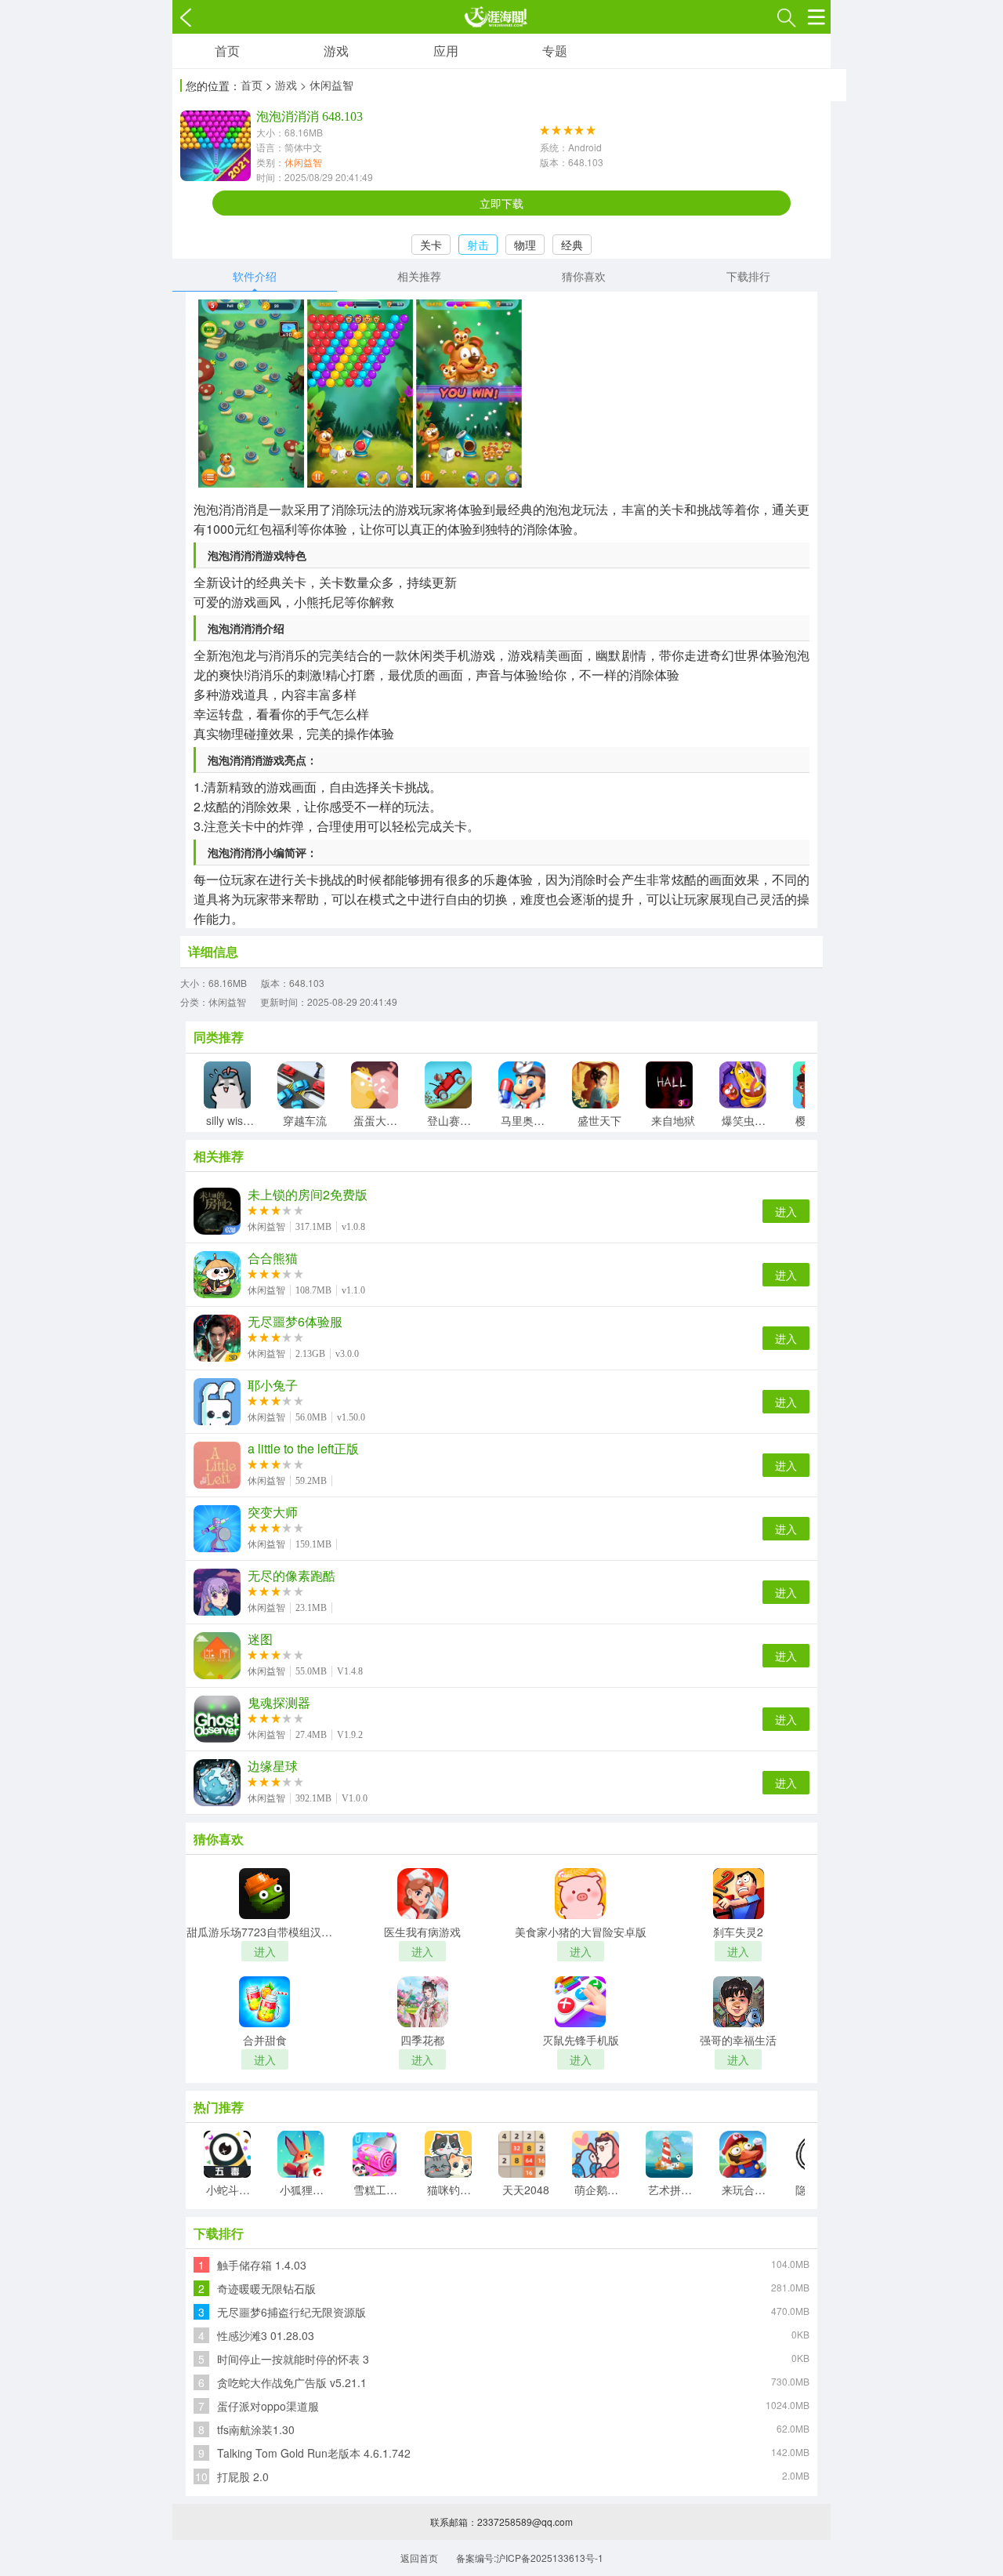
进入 (786, 1211)
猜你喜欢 (584, 276)
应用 (446, 51)
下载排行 (748, 276)
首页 (227, 51)
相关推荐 (419, 276)
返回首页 (419, 2558)
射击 (478, 245)
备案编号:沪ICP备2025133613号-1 (530, 2558)
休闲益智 (303, 162)
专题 (555, 51)
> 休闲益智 (327, 85)
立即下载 (501, 203)
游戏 (336, 51)
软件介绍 (255, 276)
